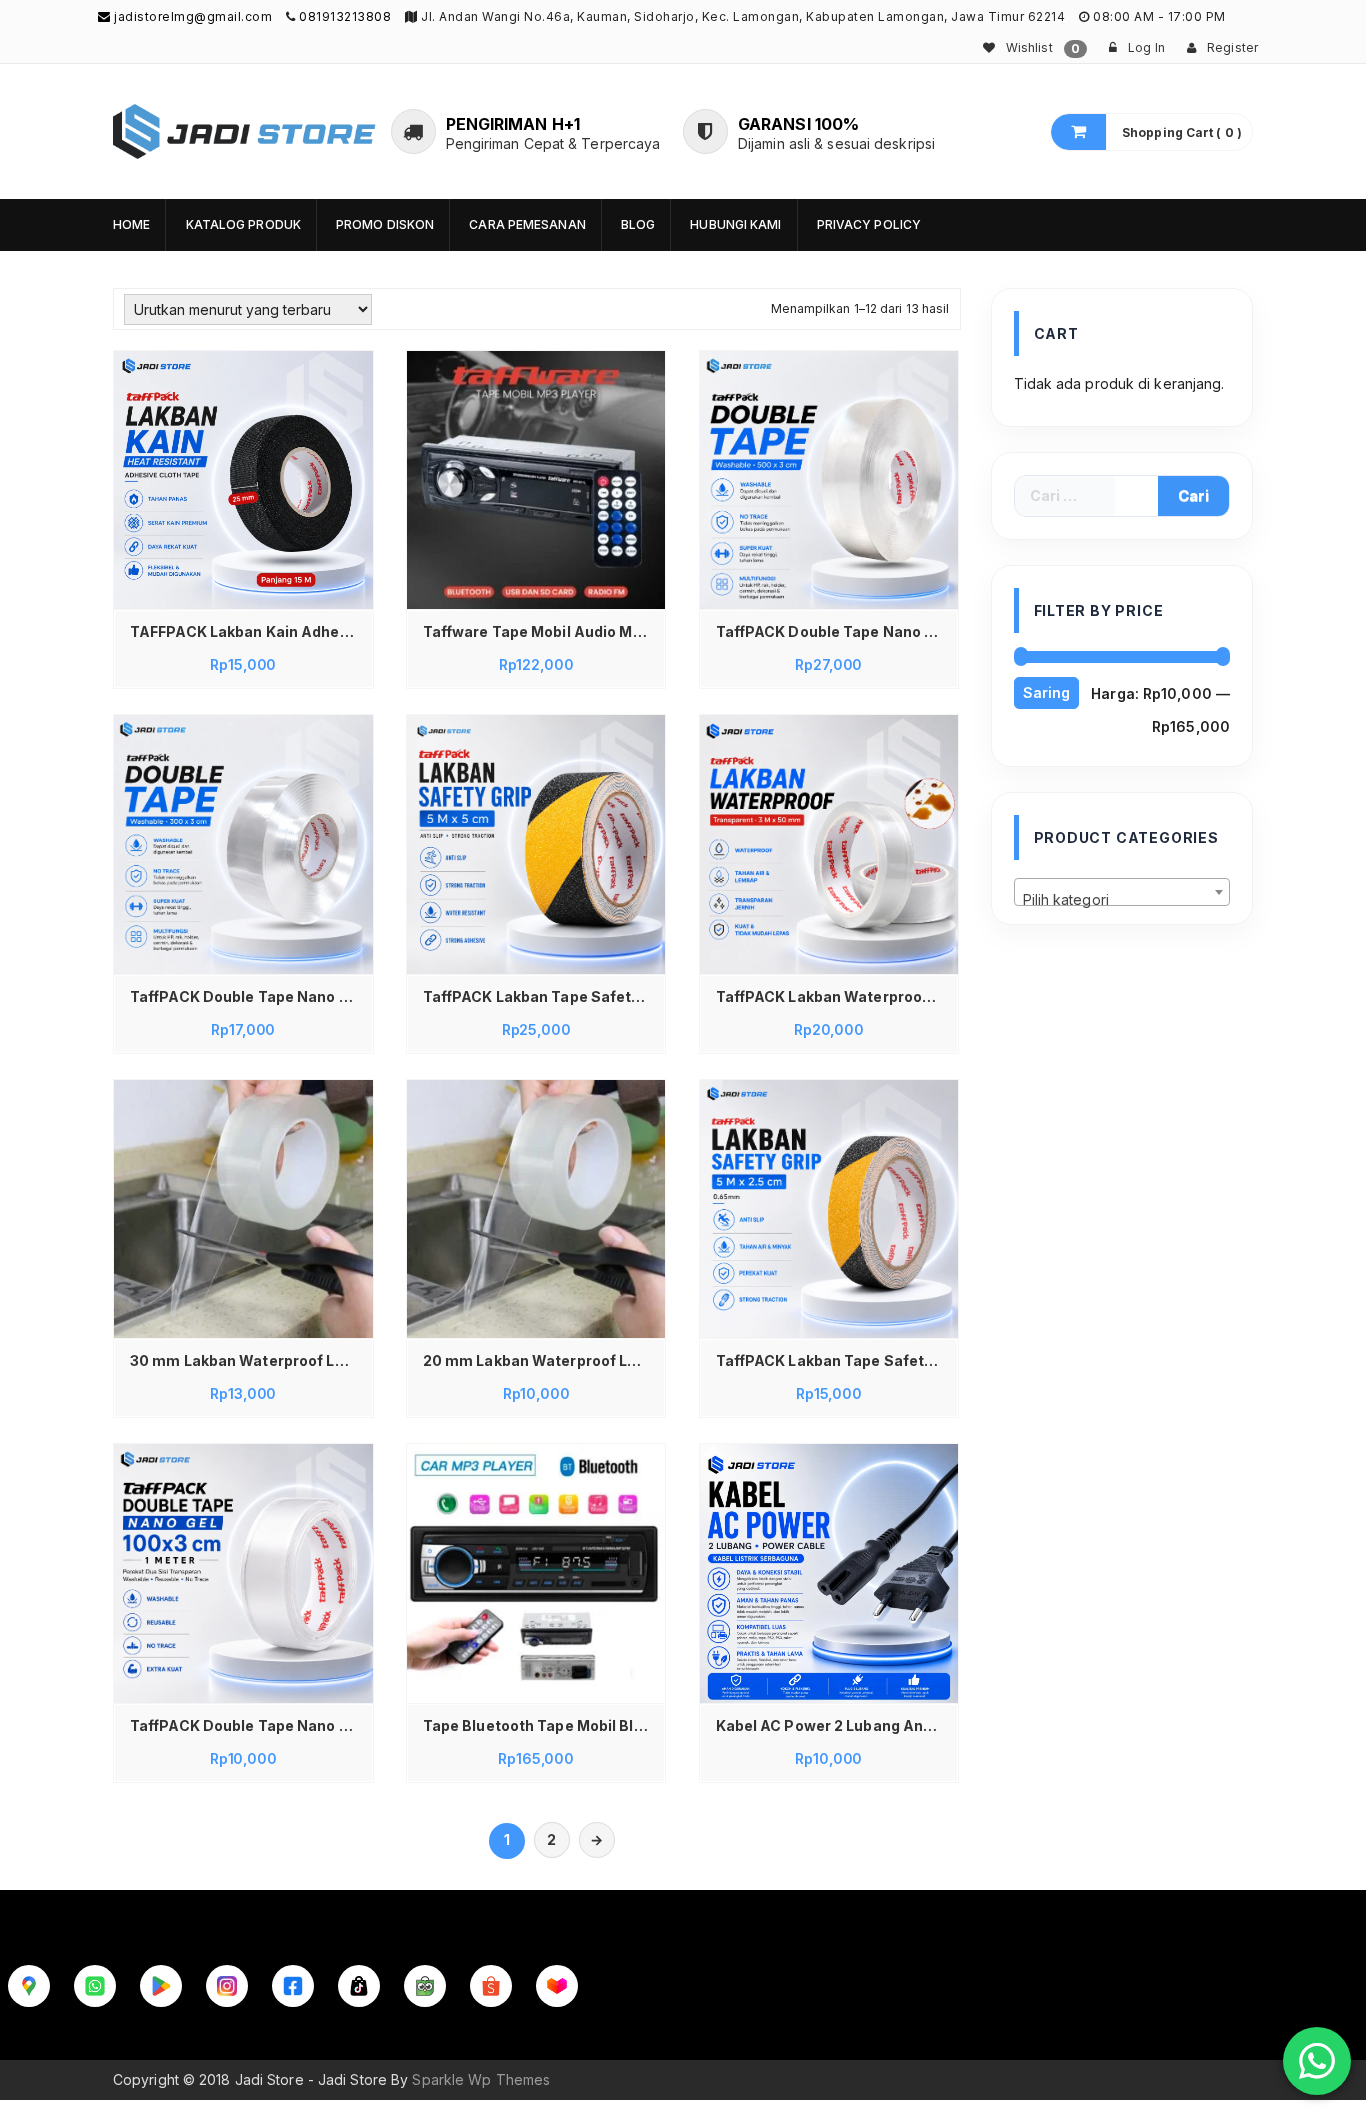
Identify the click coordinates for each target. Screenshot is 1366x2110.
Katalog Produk (243, 224)
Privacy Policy (869, 224)
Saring (1046, 692)
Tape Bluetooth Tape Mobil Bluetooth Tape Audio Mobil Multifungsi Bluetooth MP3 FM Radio (541, 1725)
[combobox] (1122, 892)
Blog (638, 224)
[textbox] (1122, 900)
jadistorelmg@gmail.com (191, 16)
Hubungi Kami (735, 224)
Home (131, 224)
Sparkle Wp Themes (481, 2079)
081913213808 (345, 16)
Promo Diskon (385, 224)
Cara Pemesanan (527, 224)
